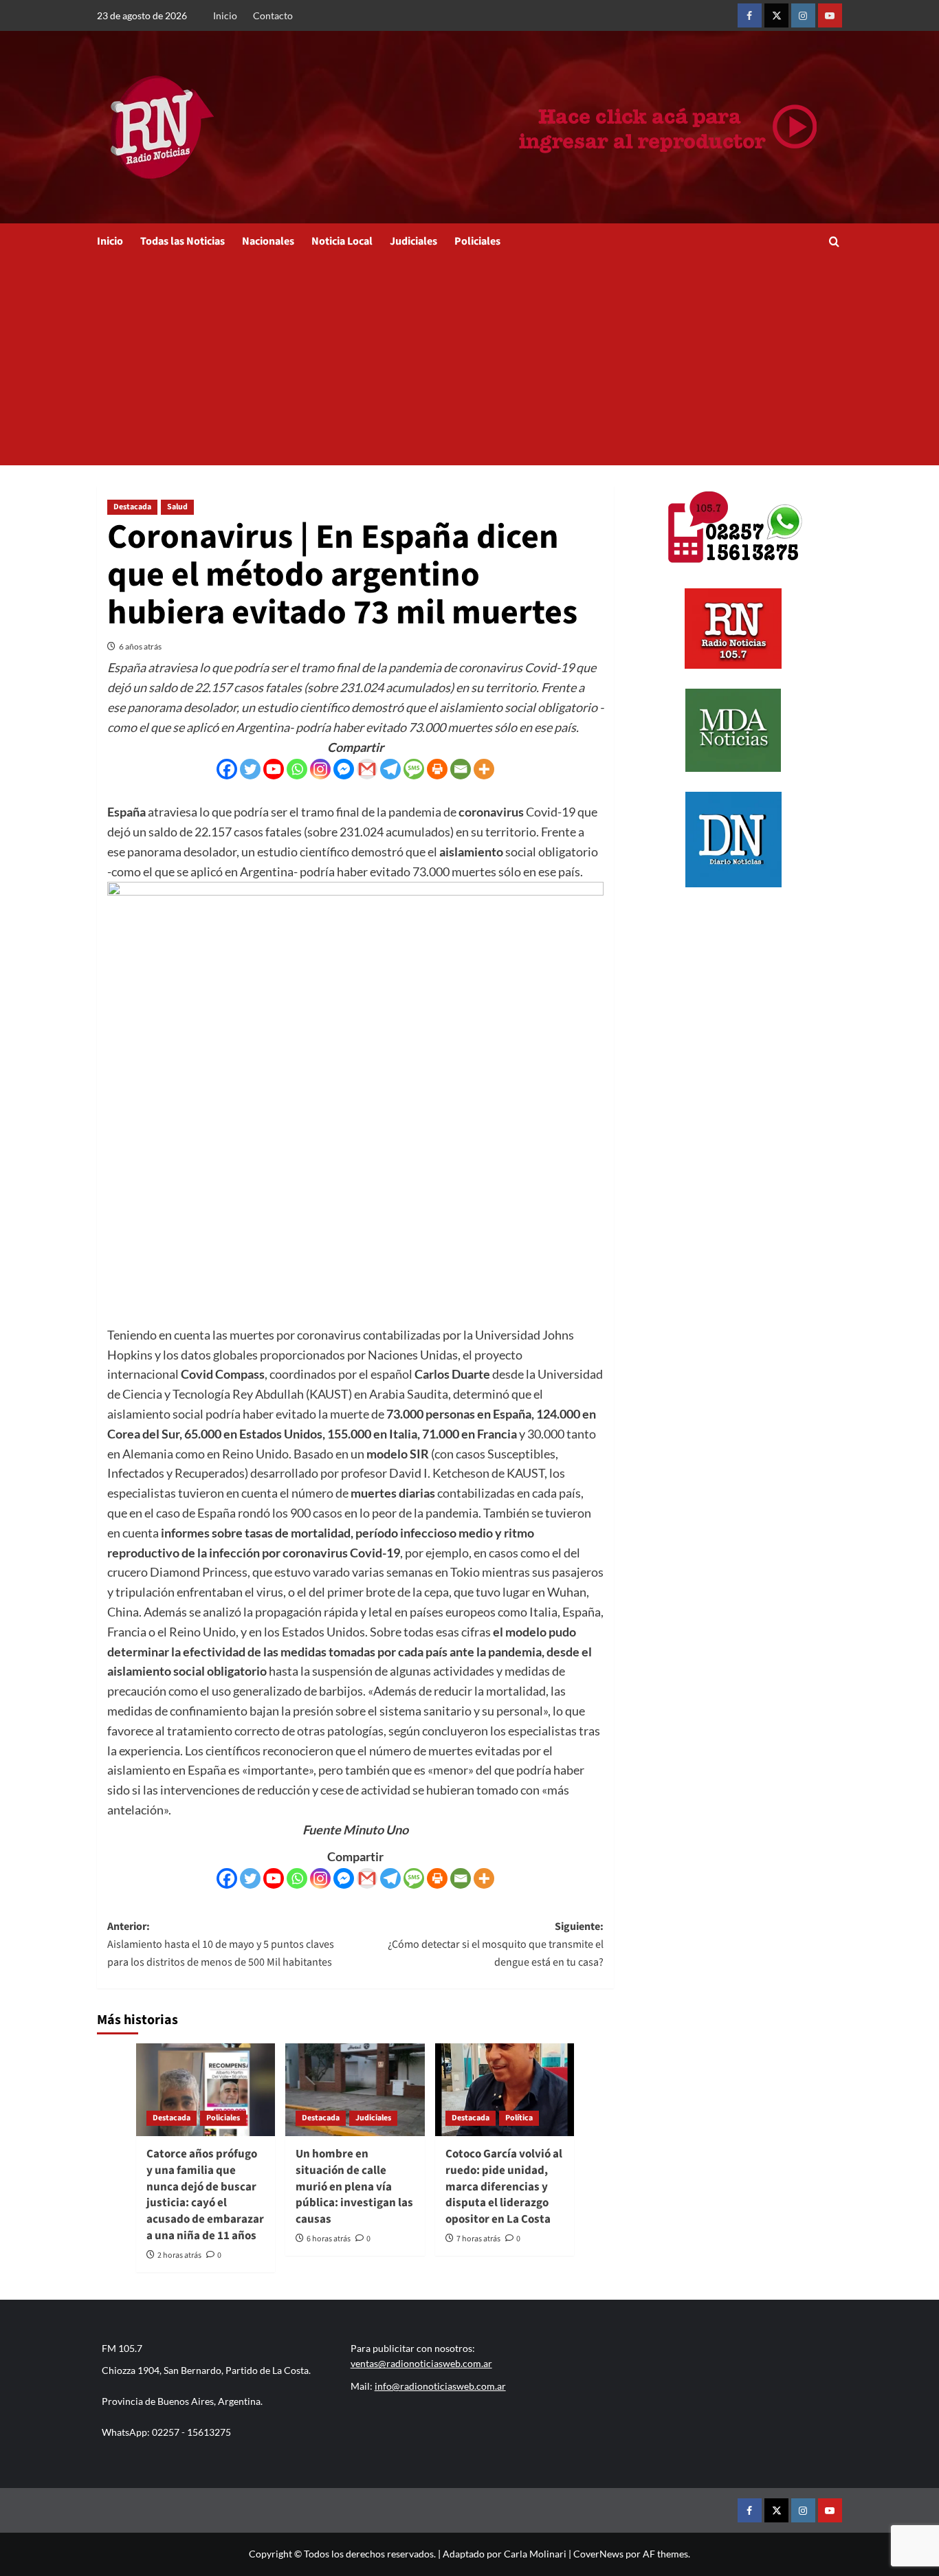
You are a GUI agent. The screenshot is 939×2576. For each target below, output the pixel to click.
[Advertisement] (470, 362)
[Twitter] (250, 769)
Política (519, 2118)
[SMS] (414, 769)
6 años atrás (140, 646)
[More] (484, 769)
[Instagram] (320, 769)
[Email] (461, 769)
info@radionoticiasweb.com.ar (440, 2386)
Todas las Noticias (183, 241)
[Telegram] (390, 769)
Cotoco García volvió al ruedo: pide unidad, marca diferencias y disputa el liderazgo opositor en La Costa (504, 2187)
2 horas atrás (179, 2255)
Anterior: (221, 1944)
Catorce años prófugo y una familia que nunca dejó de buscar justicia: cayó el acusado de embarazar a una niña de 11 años (205, 2195)
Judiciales (413, 241)
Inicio (225, 15)
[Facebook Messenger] (344, 769)
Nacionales (268, 241)
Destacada (132, 507)
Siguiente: (496, 1944)
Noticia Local (342, 241)
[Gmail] (367, 769)
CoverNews (598, 2554)
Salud (177, 507)
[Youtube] (274, 769)
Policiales (477, 241)
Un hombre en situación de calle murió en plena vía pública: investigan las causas (354, 2187)
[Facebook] (227, 769)
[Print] (437, 769)
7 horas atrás (478, 2239)
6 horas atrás (329, 2239)
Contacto (273, 15)
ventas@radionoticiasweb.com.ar (421, 2363)
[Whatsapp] (297, 769)
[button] (834, 242)
